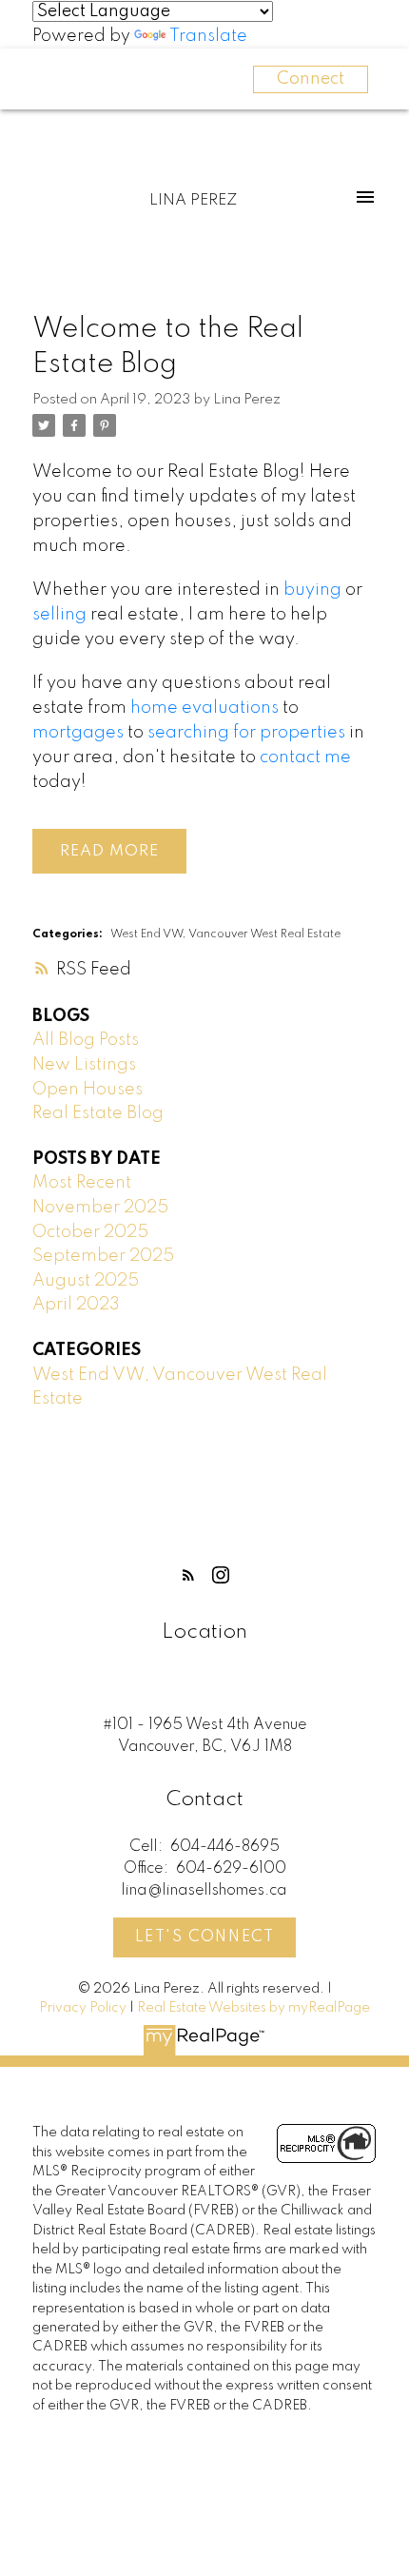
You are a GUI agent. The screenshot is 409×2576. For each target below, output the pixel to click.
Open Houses (88, 1090)
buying (312, 590)
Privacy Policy (83, 2008)
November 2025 (100, 1208)
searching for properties (246, 733)
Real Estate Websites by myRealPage (253, 2008)
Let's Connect (205, 1937)
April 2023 (76, 1305)
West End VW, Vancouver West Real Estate (225, 934)
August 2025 (86, 1281)
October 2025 (90, 1232)
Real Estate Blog (98, 1113)
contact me (305, 757)
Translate (208, 36)
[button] (188, 1575)
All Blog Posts (86, 1040)
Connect (311, 79)
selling (59, 615)
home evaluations (204, 708)
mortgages (78, 733)
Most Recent (82, 1183)
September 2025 (103, 1256)
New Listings (84, 1065)
